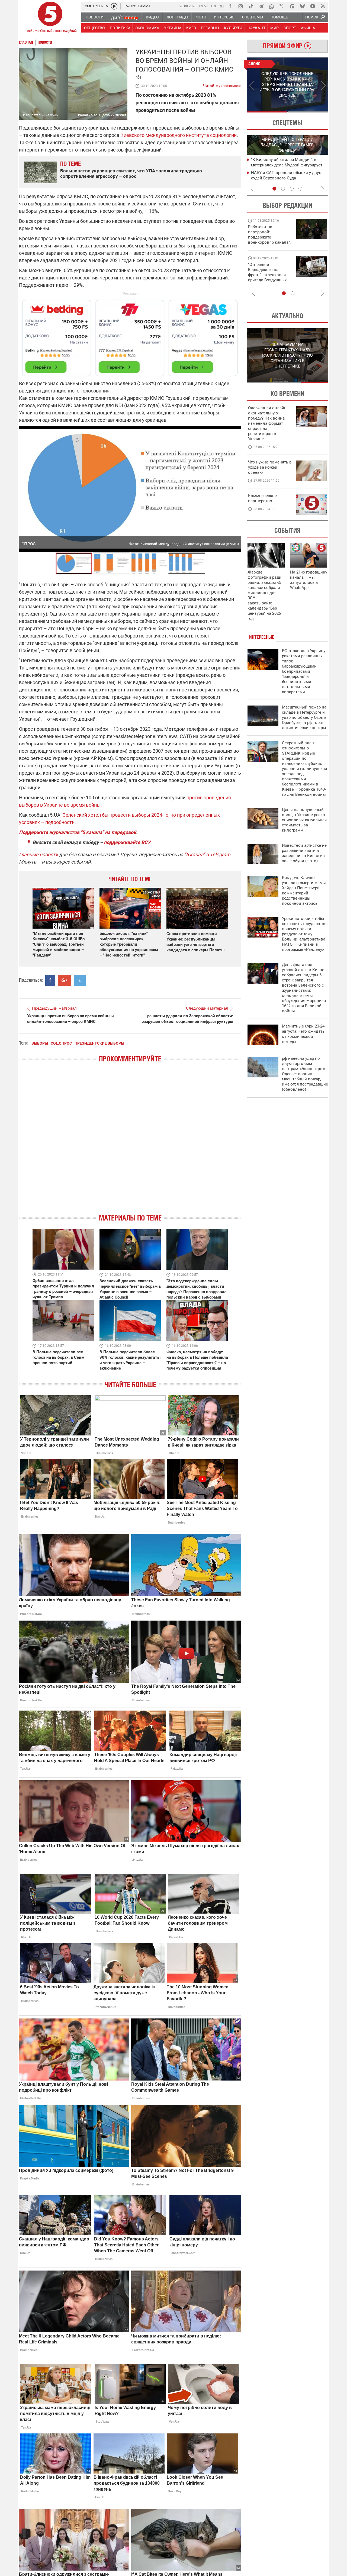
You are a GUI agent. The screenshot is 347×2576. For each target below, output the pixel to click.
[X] (282, 6)
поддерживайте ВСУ (127, 842)
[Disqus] (130, 1143)
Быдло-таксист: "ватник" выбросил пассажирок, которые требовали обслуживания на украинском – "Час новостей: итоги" (129, 944)
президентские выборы (99, 1043)
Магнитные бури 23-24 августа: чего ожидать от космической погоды (303, 1034)
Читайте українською (222, 85)
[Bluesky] (302, 6)
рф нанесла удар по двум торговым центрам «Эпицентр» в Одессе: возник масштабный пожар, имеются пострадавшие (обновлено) (305, 1074)
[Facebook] (230, 6)
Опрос (29, 544)
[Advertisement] (130, 336)
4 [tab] (300, 189)
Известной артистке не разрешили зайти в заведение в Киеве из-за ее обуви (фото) (304, 853)
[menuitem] (94, 17)
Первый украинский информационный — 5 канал (50, 18)
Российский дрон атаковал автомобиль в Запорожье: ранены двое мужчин (290, 165)
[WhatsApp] (271, 6)
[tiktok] (251, 6)
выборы (40, 1043)
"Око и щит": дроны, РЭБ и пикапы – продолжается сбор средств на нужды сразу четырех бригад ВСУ (269, 277)
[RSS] (323, 6)
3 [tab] (292, 189)
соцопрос (61, 1043)
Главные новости (38, 854)
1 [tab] (267, 112)
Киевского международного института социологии (179, 135)
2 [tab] (308, 112)
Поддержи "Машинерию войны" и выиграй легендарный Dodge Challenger (270, 235)
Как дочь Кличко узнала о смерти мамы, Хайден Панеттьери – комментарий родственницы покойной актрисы (304, 891)
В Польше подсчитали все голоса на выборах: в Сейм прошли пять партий (58, 1357)
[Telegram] (261, 6)
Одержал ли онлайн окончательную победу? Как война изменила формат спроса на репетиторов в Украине (267, 423)
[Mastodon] (292, 6)
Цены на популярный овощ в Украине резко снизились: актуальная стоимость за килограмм (304, 820)
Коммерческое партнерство (262, 498)
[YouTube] (313, 6)
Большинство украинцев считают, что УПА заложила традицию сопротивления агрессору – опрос (131, 173)
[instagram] (240, 6)
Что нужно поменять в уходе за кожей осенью (270, 467)
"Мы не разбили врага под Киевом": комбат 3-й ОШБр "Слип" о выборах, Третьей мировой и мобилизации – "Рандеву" (59, 944)
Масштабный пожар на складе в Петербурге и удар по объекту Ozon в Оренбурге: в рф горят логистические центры (304, 717)
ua (214, 6)
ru (222, 6)
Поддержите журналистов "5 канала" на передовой (78, 832)
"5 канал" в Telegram (207, 854)
